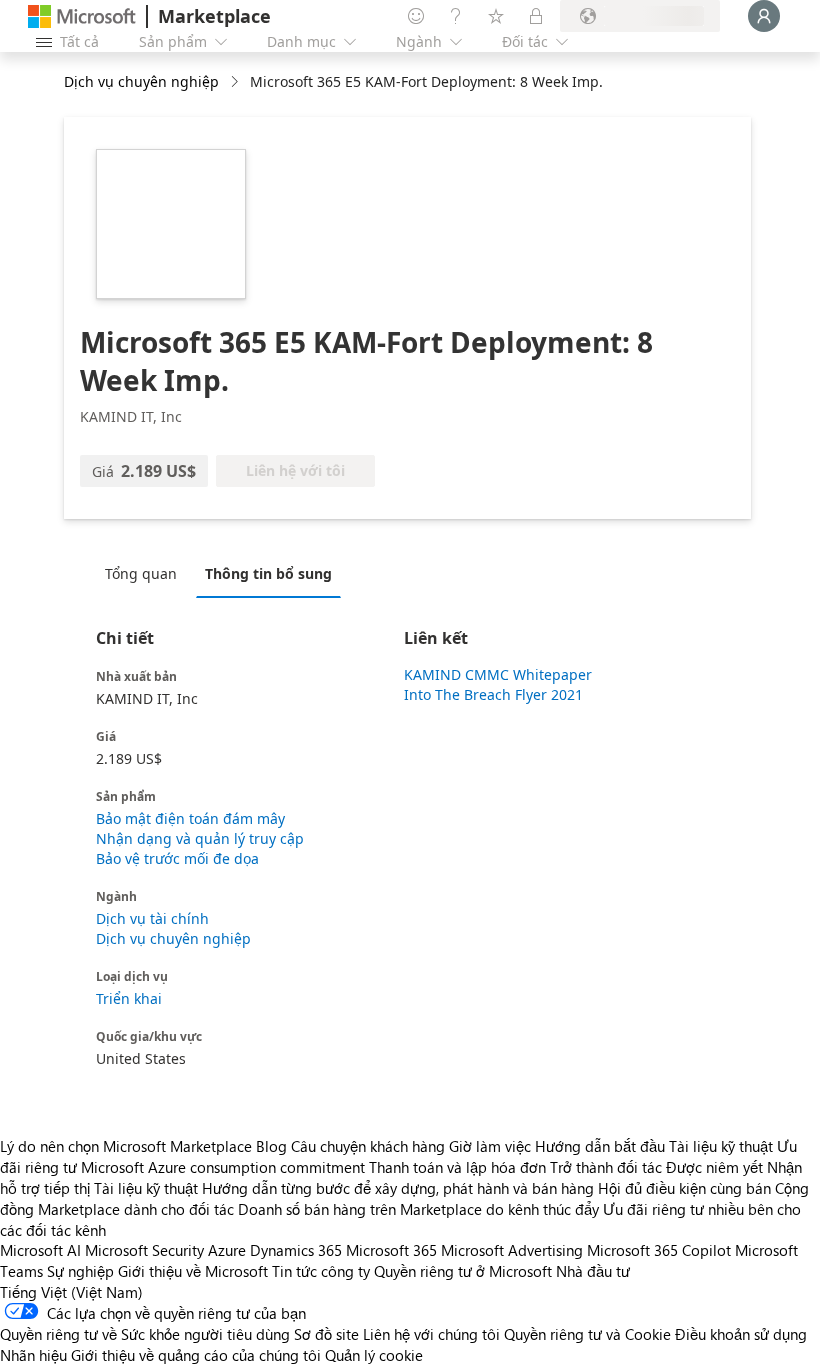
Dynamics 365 (296, 1250)
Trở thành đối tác (606, 1167)
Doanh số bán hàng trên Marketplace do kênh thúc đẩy (418, 1209)
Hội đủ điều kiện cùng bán (684, 1188)
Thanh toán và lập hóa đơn (457, 1167)
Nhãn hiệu (33, 1355)
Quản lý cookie (374, 1355)
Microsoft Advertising (512, 1250)
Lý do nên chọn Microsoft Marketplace (126, 1146)
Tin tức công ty (321, 1271)
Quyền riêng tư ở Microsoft (463, 1271)
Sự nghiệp (80, 1271)
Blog (271, 1146)
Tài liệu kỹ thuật (721, 1146)
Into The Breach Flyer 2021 (493, 694)
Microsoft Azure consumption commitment (225, 1167)
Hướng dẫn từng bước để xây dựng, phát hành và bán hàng (398, 1188)
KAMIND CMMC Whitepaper (498, 674)
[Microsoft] (82, 16)
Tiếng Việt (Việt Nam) (71, 1292)
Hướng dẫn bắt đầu (600, 1146)
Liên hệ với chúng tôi (431, 1334)
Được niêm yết (714, 1167)
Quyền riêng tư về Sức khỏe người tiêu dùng (145, 1334)
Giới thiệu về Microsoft (193, 1271)
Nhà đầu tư (593, 1271)
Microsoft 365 (391, 1250)
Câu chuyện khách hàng (368, 1146)
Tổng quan (141, 573)
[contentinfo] (236, 82)
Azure (227, 1250)
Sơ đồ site (326, 1334)
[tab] (146, 573)
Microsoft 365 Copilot (659, 1250)
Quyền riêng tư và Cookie (587, 1334)
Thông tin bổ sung (268, 573)
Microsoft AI (40, 1250)
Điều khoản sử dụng (741, 1334)
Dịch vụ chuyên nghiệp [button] (141, 81)
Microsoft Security (144, 1250)
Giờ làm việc (490, 1146)
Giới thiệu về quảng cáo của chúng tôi (196, 1355)
